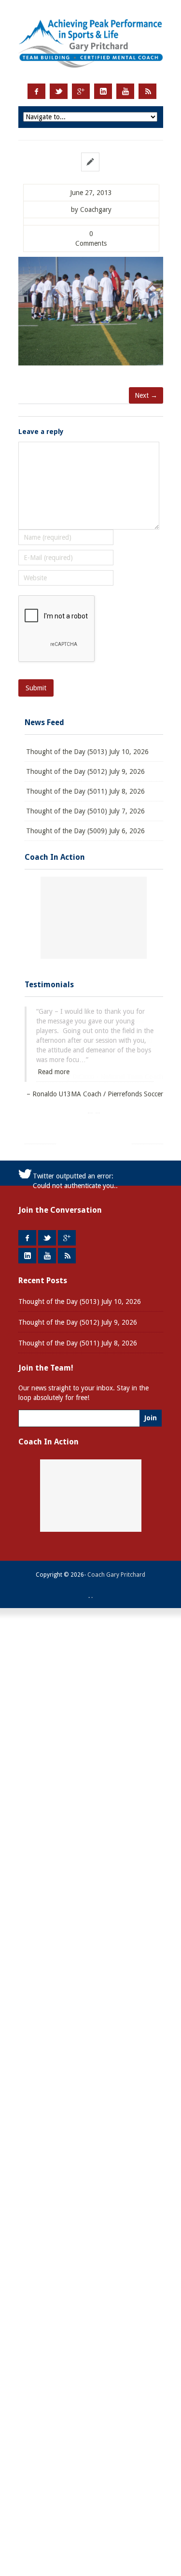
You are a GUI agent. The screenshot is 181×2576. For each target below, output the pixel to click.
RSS (147, 91)
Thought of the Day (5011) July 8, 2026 (85, 791)
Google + (81, 91)
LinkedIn (103, 91)
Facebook (36, 91)
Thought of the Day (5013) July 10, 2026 (87, 752)
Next (147, 1133)
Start (90, 1110)
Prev (40, 1133)
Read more (54, 1072)
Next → (146, 395)
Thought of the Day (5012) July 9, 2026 (85, 771)
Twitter (59, 91)
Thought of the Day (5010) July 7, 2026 (85, 811)
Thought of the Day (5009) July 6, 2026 (85, 831)
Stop (98, 1110)
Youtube (125, 91)
